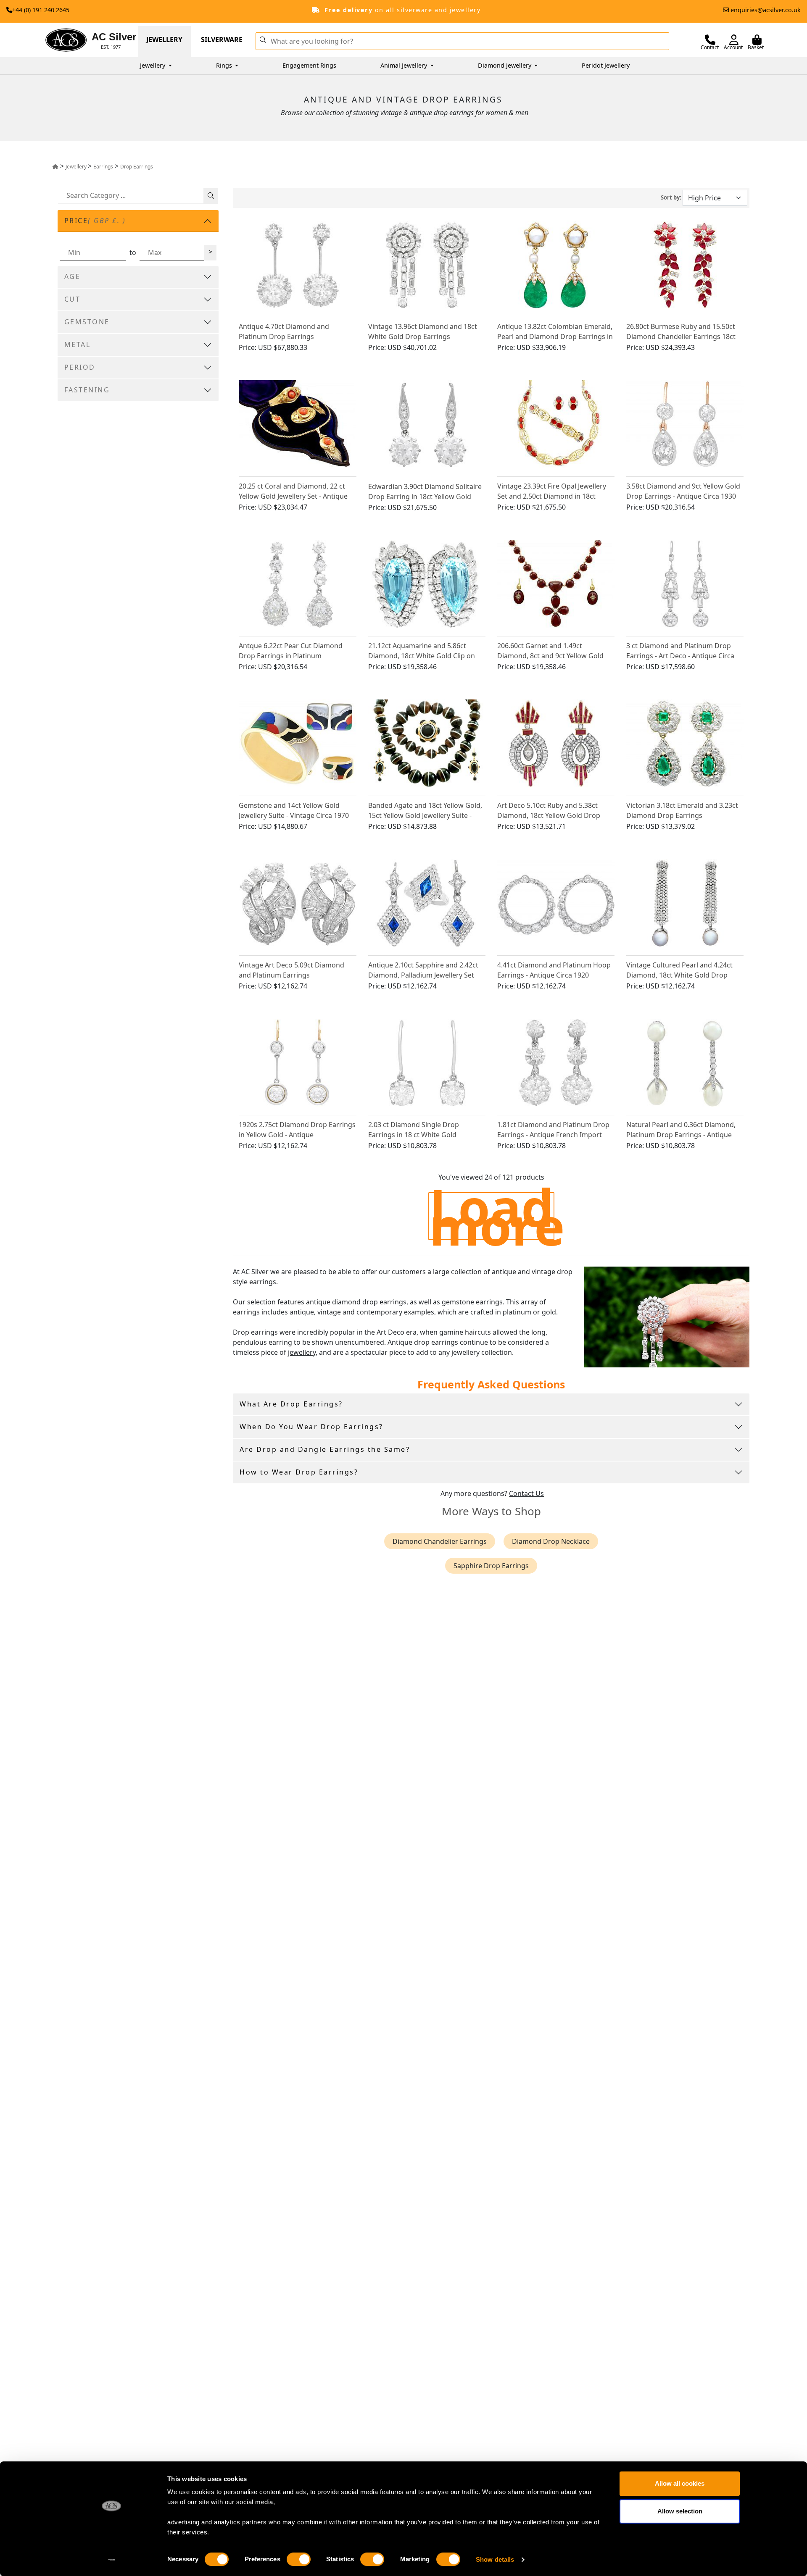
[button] (263, 39)
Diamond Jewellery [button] (505, 65)
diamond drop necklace (551, 1541)
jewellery (302, 1352)
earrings (393, 1302)
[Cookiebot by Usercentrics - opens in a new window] (112, 2560)
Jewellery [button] (153, 65)
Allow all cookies (680, 2483)
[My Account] (734, 40)
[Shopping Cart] (757, 40)
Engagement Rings (309, 65)
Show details (495, 2559)
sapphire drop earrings (491, 1566)
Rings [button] (225, 65)
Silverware (222, 39)
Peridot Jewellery (606, 65)
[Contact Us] (710, 40)
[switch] (299, 2559)
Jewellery (164, 39)
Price (95, 221)
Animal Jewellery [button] (405, 65)
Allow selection (680, 2511)
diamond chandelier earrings (440, 1541)
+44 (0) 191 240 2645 (41, 10)
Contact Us (526, 1493)
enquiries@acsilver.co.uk (766, 10)
